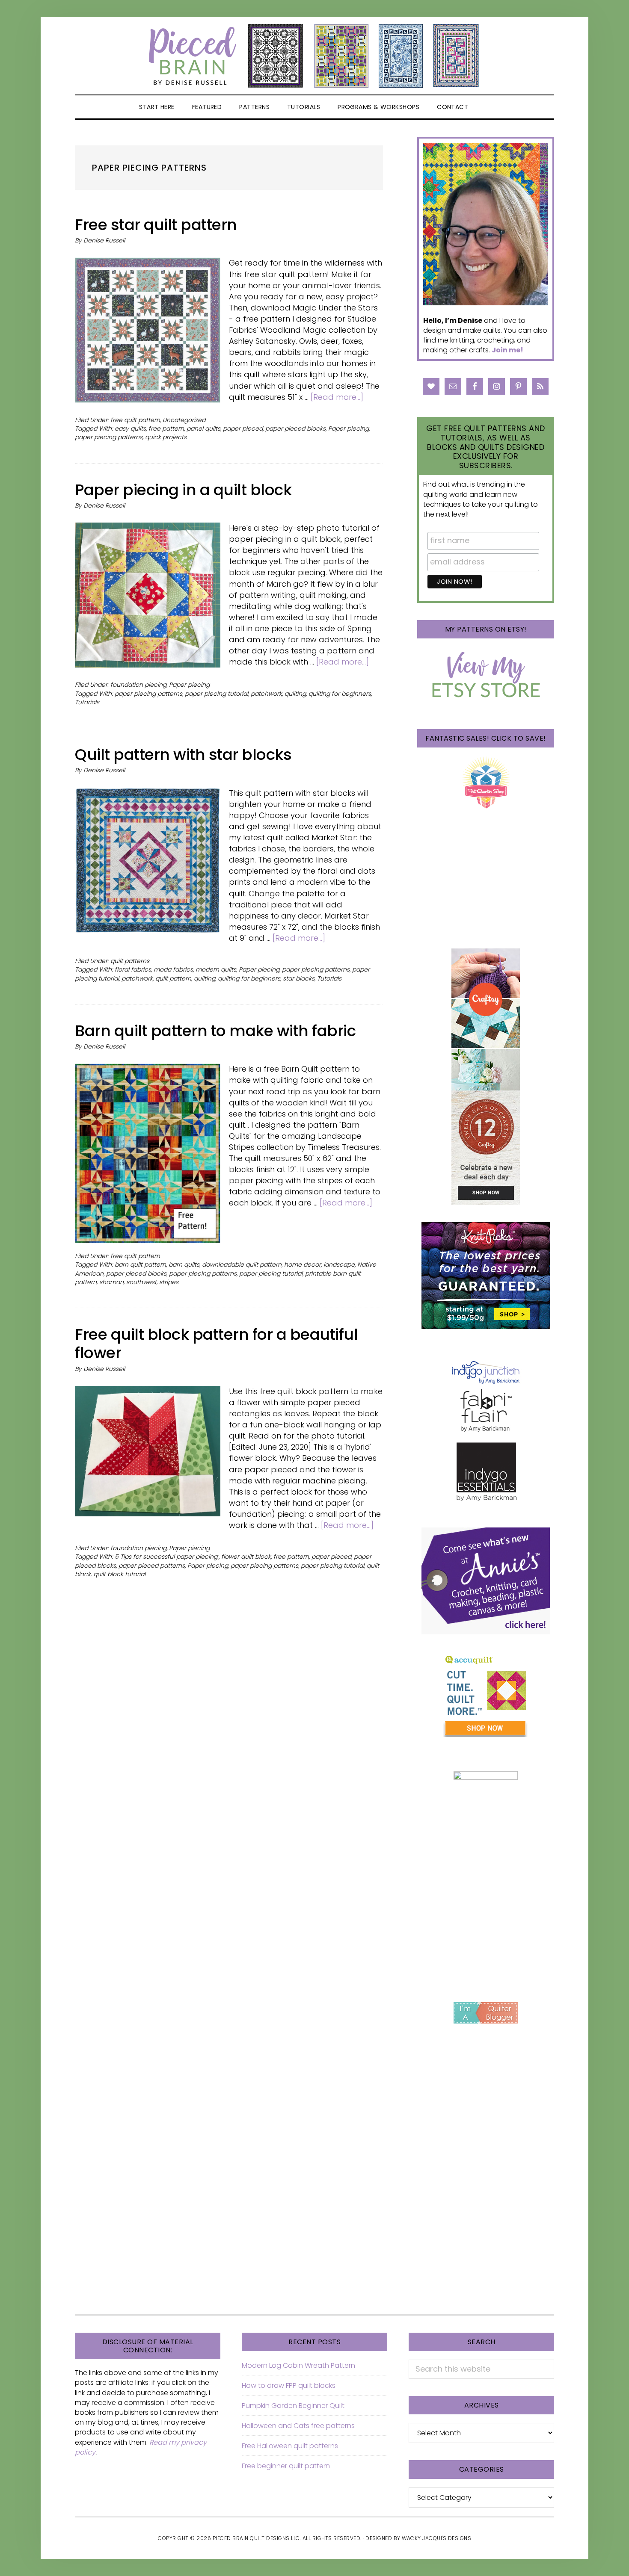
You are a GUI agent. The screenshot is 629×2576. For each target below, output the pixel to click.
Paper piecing (349, 428)
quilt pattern (173, 978)
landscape (339, 1264)
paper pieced (243, 428)
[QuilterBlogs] (486, 2013)
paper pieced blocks (295, 428)
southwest (141, 1282)
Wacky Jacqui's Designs (436, 2538)
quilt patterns (130, 961)
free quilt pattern (135, 420)
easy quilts (130, 428)
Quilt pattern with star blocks (183, 755)
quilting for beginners (340, 694)
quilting (295, 694)
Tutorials (87, 702)
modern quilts (216, 969)
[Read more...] (337, 397)
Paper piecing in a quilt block (183, 490)
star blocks (299, 978)
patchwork (266, 694)
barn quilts (184, 1264)
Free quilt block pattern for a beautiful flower (216, 1344)
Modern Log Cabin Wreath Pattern (298, 2365)
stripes (169, 1282)
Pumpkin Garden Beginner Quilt (293, 2406)
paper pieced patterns (152, 1566)
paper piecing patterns (109, 437)
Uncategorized (184, 420)
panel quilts (203, 428)
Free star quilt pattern (156, 225)
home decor (303, 1264)
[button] (488, 107)
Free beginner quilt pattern (286, 2466)
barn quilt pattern (140, 1264)
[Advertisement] (486, 1923)
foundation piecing (138, 685)
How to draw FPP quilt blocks (289, 2385)
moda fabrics (173, 969)
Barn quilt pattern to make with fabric (215, 1031)
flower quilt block (246, 1557)
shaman (111, 1282)
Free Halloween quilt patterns (290, 2446)
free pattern (166, 428)
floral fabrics (133, 969)
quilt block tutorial (119, 1574)
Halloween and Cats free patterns (298, 2426)
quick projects (166, 437)
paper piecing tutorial (217, 694)
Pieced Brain (314, 56)
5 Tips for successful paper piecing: (167, 1557)
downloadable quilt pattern (242, 1264)
